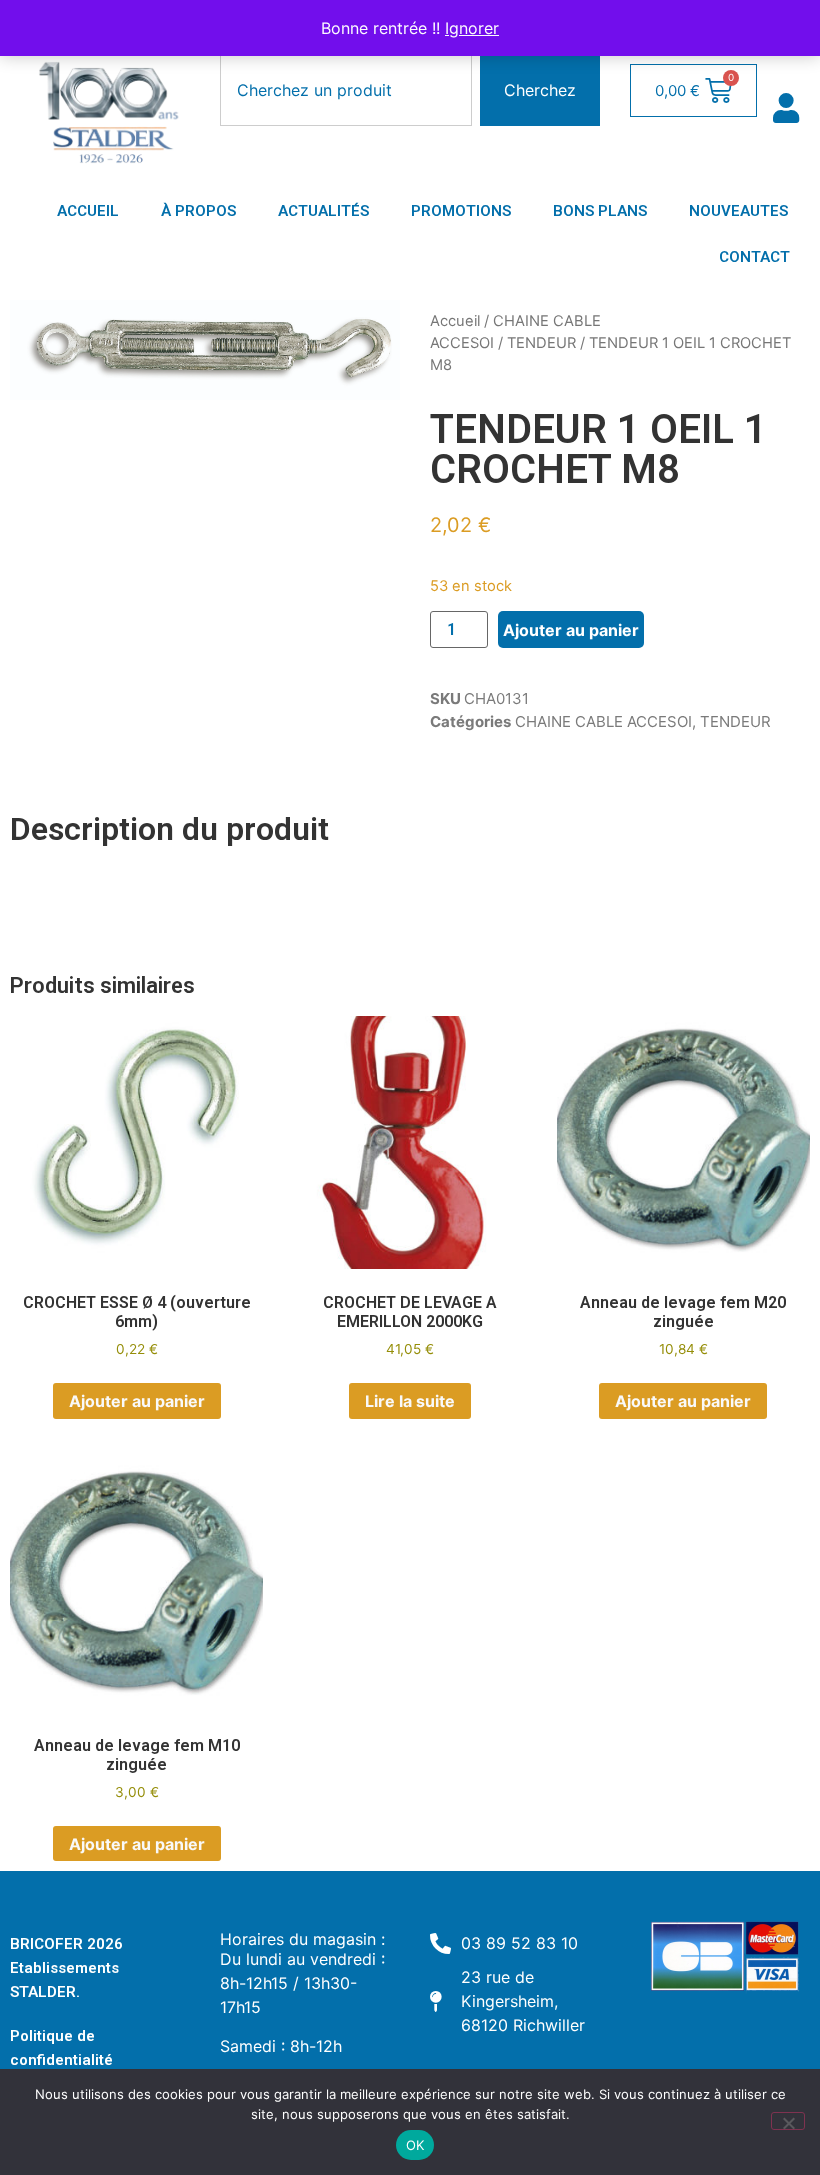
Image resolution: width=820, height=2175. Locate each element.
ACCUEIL (88, 211)
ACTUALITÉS (323, 211)
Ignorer (472, 28)
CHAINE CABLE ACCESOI (603, 721)
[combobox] (346, 90)
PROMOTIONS (461, 211)
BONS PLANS (600, 211)
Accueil (455, 321)
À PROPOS (198, 211)
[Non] (788, 2121)
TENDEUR (541, 343)
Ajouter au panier (571, 630)
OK (415, 2145)
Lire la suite (410, 1401)
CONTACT (754, 257)
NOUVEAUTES (738, 211)
